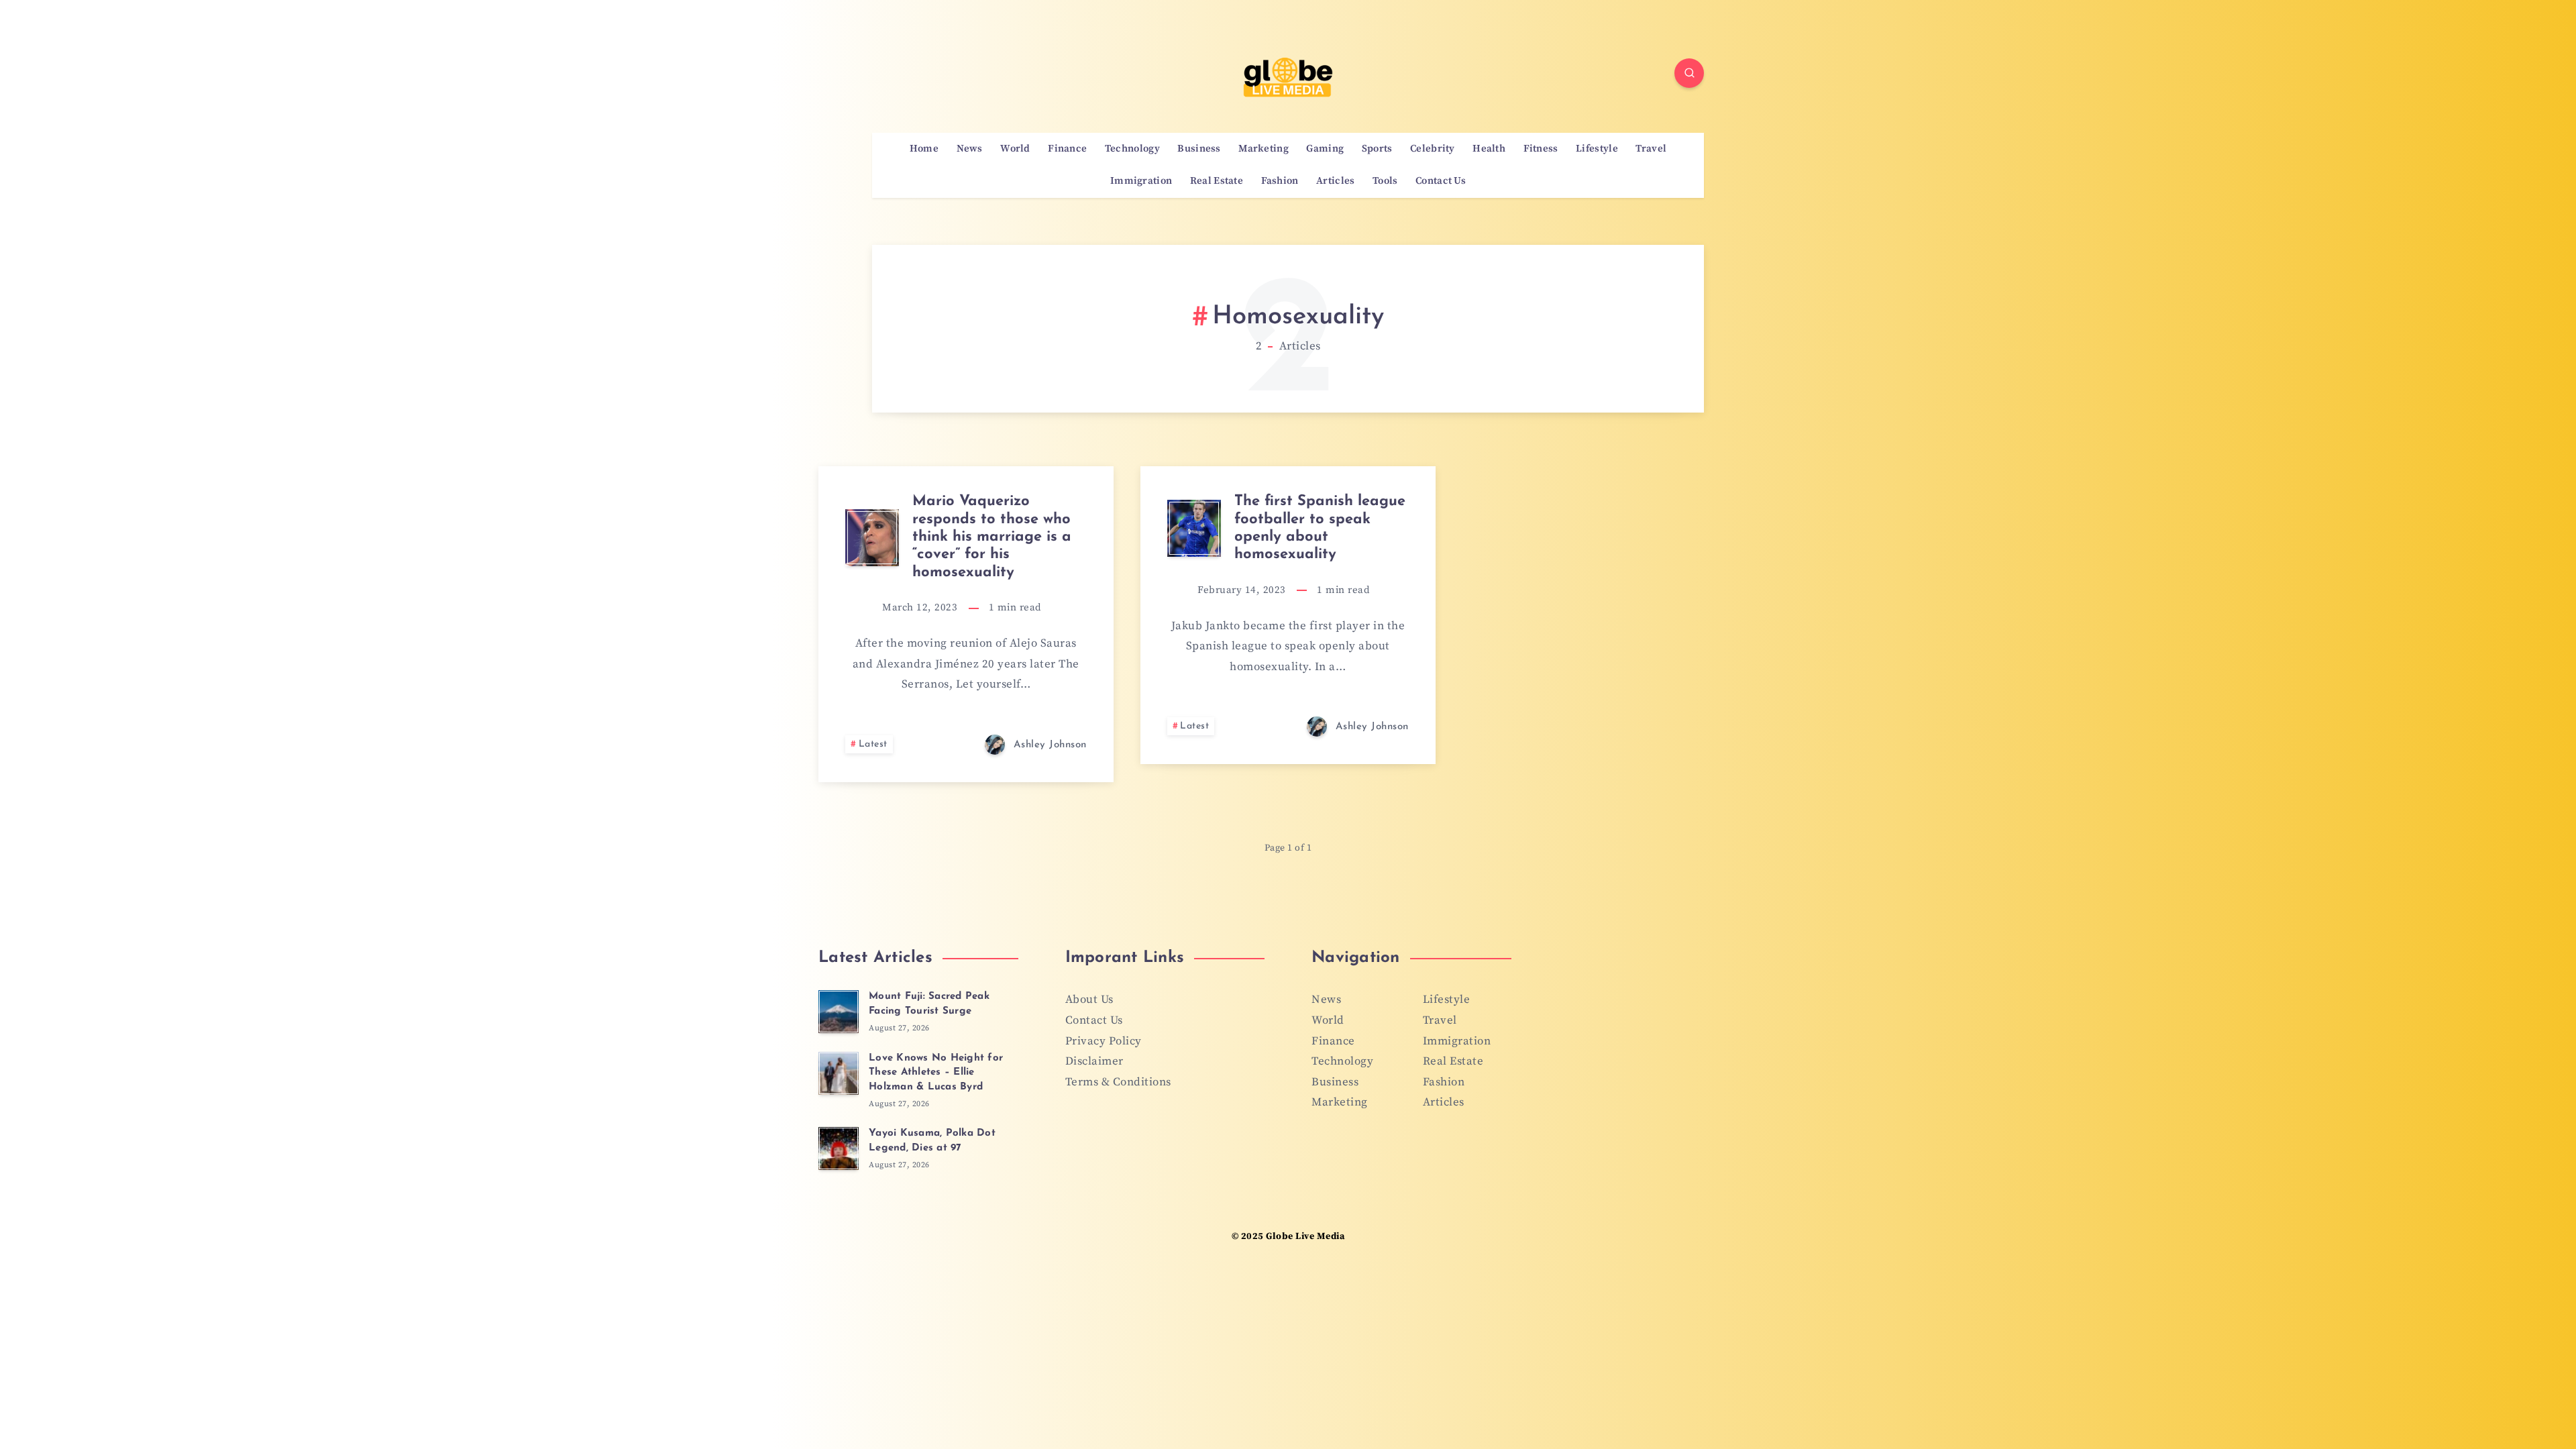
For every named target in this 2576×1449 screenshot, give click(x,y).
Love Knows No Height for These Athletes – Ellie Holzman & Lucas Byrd (936, 1073)
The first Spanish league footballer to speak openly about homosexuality (1320, 528)
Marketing (1264, 149)
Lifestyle (1597, 149)
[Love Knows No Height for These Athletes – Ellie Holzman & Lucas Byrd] (839, 1073)
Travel (1651, 149)
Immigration (1141, 181)
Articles (1335, 181)
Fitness (1541, 149)
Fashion (1280, 181)
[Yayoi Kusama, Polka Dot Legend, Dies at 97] (839, 1148)
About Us (1089, 1000)
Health (1489, 149)
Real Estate (1217, 181)
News (970, 149)
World (1015, 149)
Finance (1067, 149)
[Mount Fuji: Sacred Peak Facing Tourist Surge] (839, 1012)
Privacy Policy (1104, 1041)
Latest (873, 744)
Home (924, 149)
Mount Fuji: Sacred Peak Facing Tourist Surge (929, 1004)
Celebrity (1433, 149)
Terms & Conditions (1118, 1082)
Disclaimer (1094, 1061)
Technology (1132, 149)
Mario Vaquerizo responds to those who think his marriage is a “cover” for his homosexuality (992, 537)
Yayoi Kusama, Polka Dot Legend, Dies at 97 (932, 1141)
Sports (1377, 149)
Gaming (1325, 149)
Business (1199, 149)
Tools (1385, 181)
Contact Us (1441, 181)
